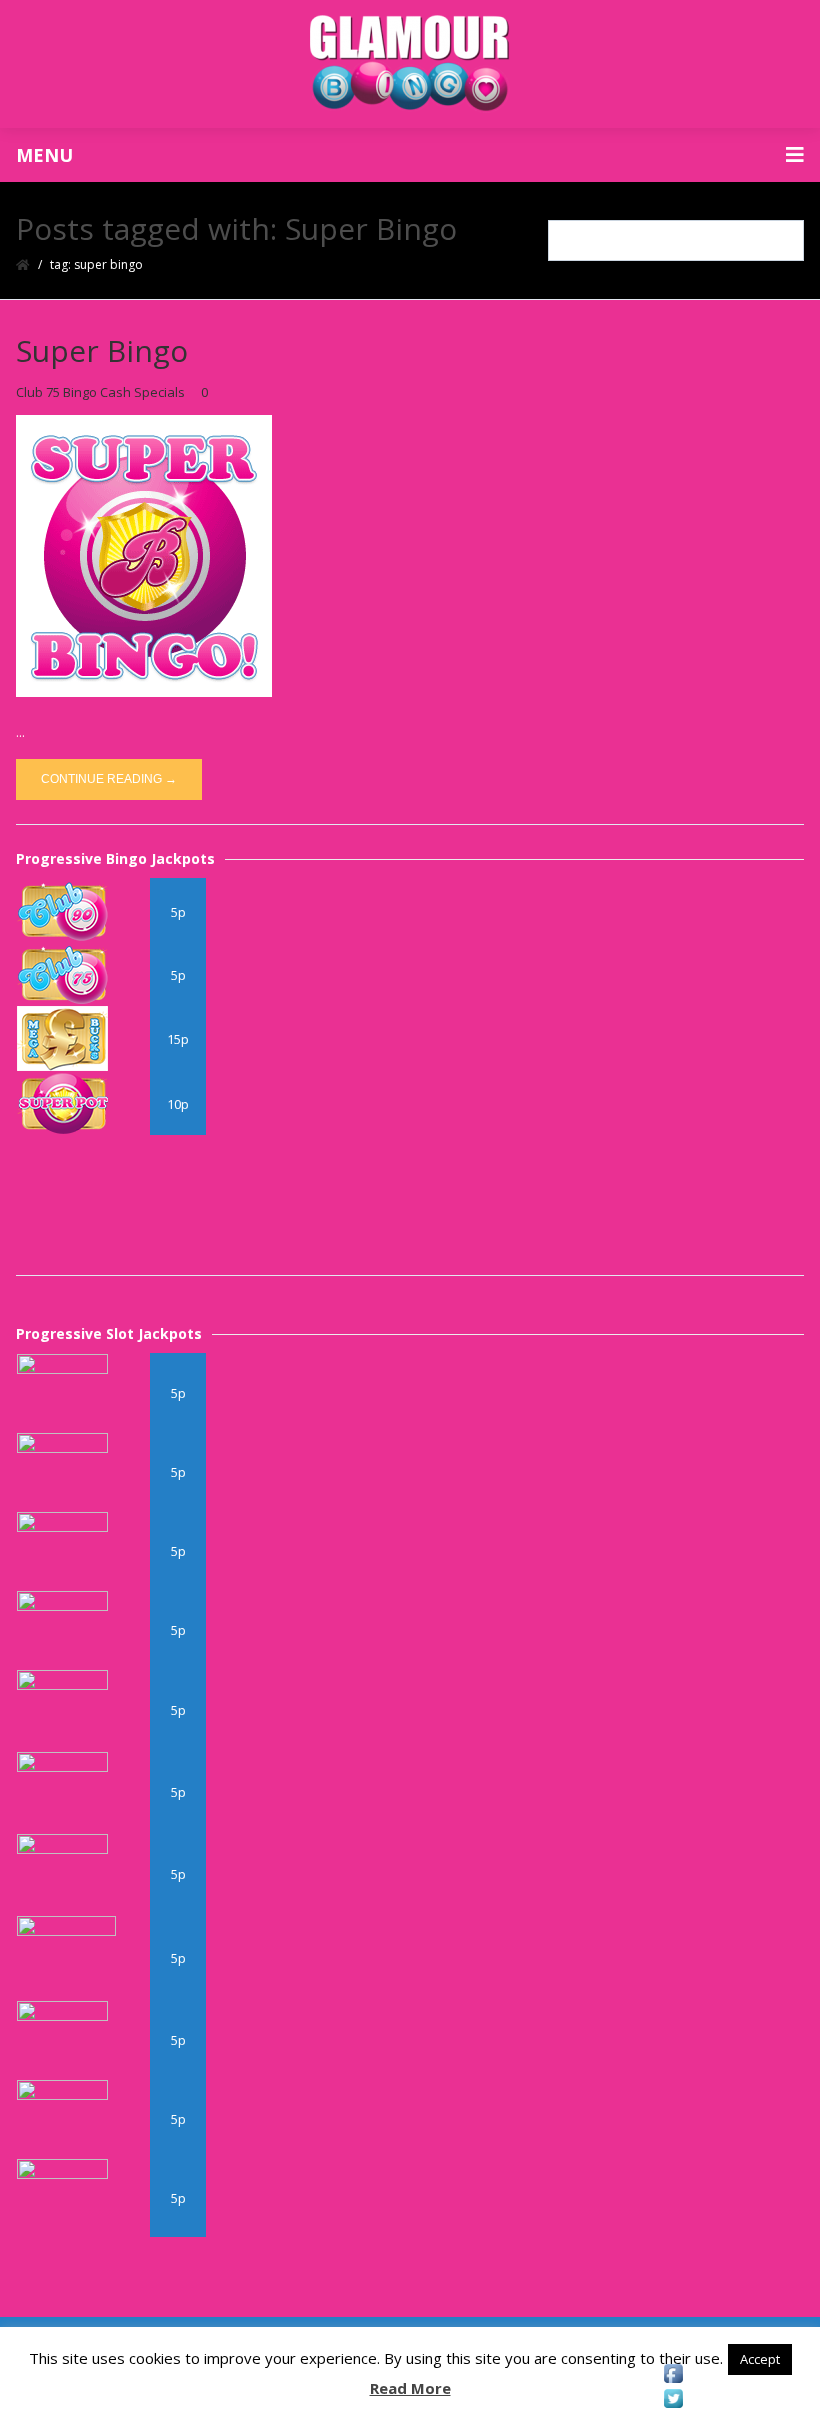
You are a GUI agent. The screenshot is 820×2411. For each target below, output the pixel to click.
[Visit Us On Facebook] (673, 2373)
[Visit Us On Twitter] (673, 2398)
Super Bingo (102, 350)
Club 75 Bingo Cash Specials (100, 392)
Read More (410, 2388)
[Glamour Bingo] (410, 64)
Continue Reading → (109, 779)
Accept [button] (760, 2359)
